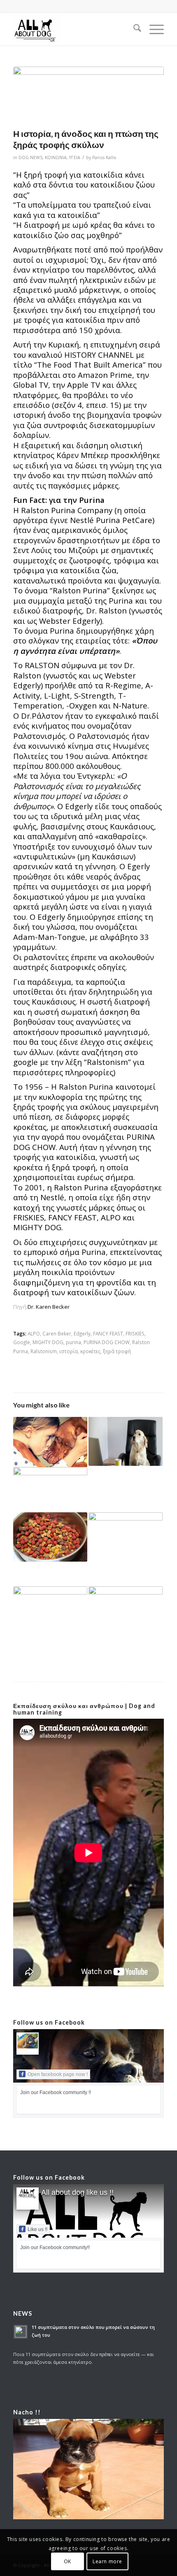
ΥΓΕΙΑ (75, 157)
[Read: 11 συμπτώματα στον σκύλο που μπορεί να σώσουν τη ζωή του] (21, 2332)
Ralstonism (44, 1351)
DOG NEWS (30, 157)
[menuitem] (133, 29)
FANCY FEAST (108, 1333)
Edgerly (82, 1333)
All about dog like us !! (77, 2192)
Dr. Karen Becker (49, 1307)
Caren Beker (57, 1333)
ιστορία (69, 1351)
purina (73, 1342)
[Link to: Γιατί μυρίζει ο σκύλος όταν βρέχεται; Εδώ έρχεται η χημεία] (50, 1490)
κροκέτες (90, 1351)
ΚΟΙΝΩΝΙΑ (56, 157)
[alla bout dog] (73, 29)
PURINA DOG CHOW (107, 1342)
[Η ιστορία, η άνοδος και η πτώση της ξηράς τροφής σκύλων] (88, 95)
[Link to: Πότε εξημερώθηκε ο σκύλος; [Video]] (50, 1442)
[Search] (133, 29)
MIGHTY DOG (48, 1342)
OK (68, 2561)
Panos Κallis (104, 157)
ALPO (34, 1333)
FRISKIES (135, 1333)
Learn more (107, 2561)
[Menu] (153, 29)
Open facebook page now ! (58, 2074)
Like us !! (37, 2229)
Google (22, 1342)
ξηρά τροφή (117, 1351)
